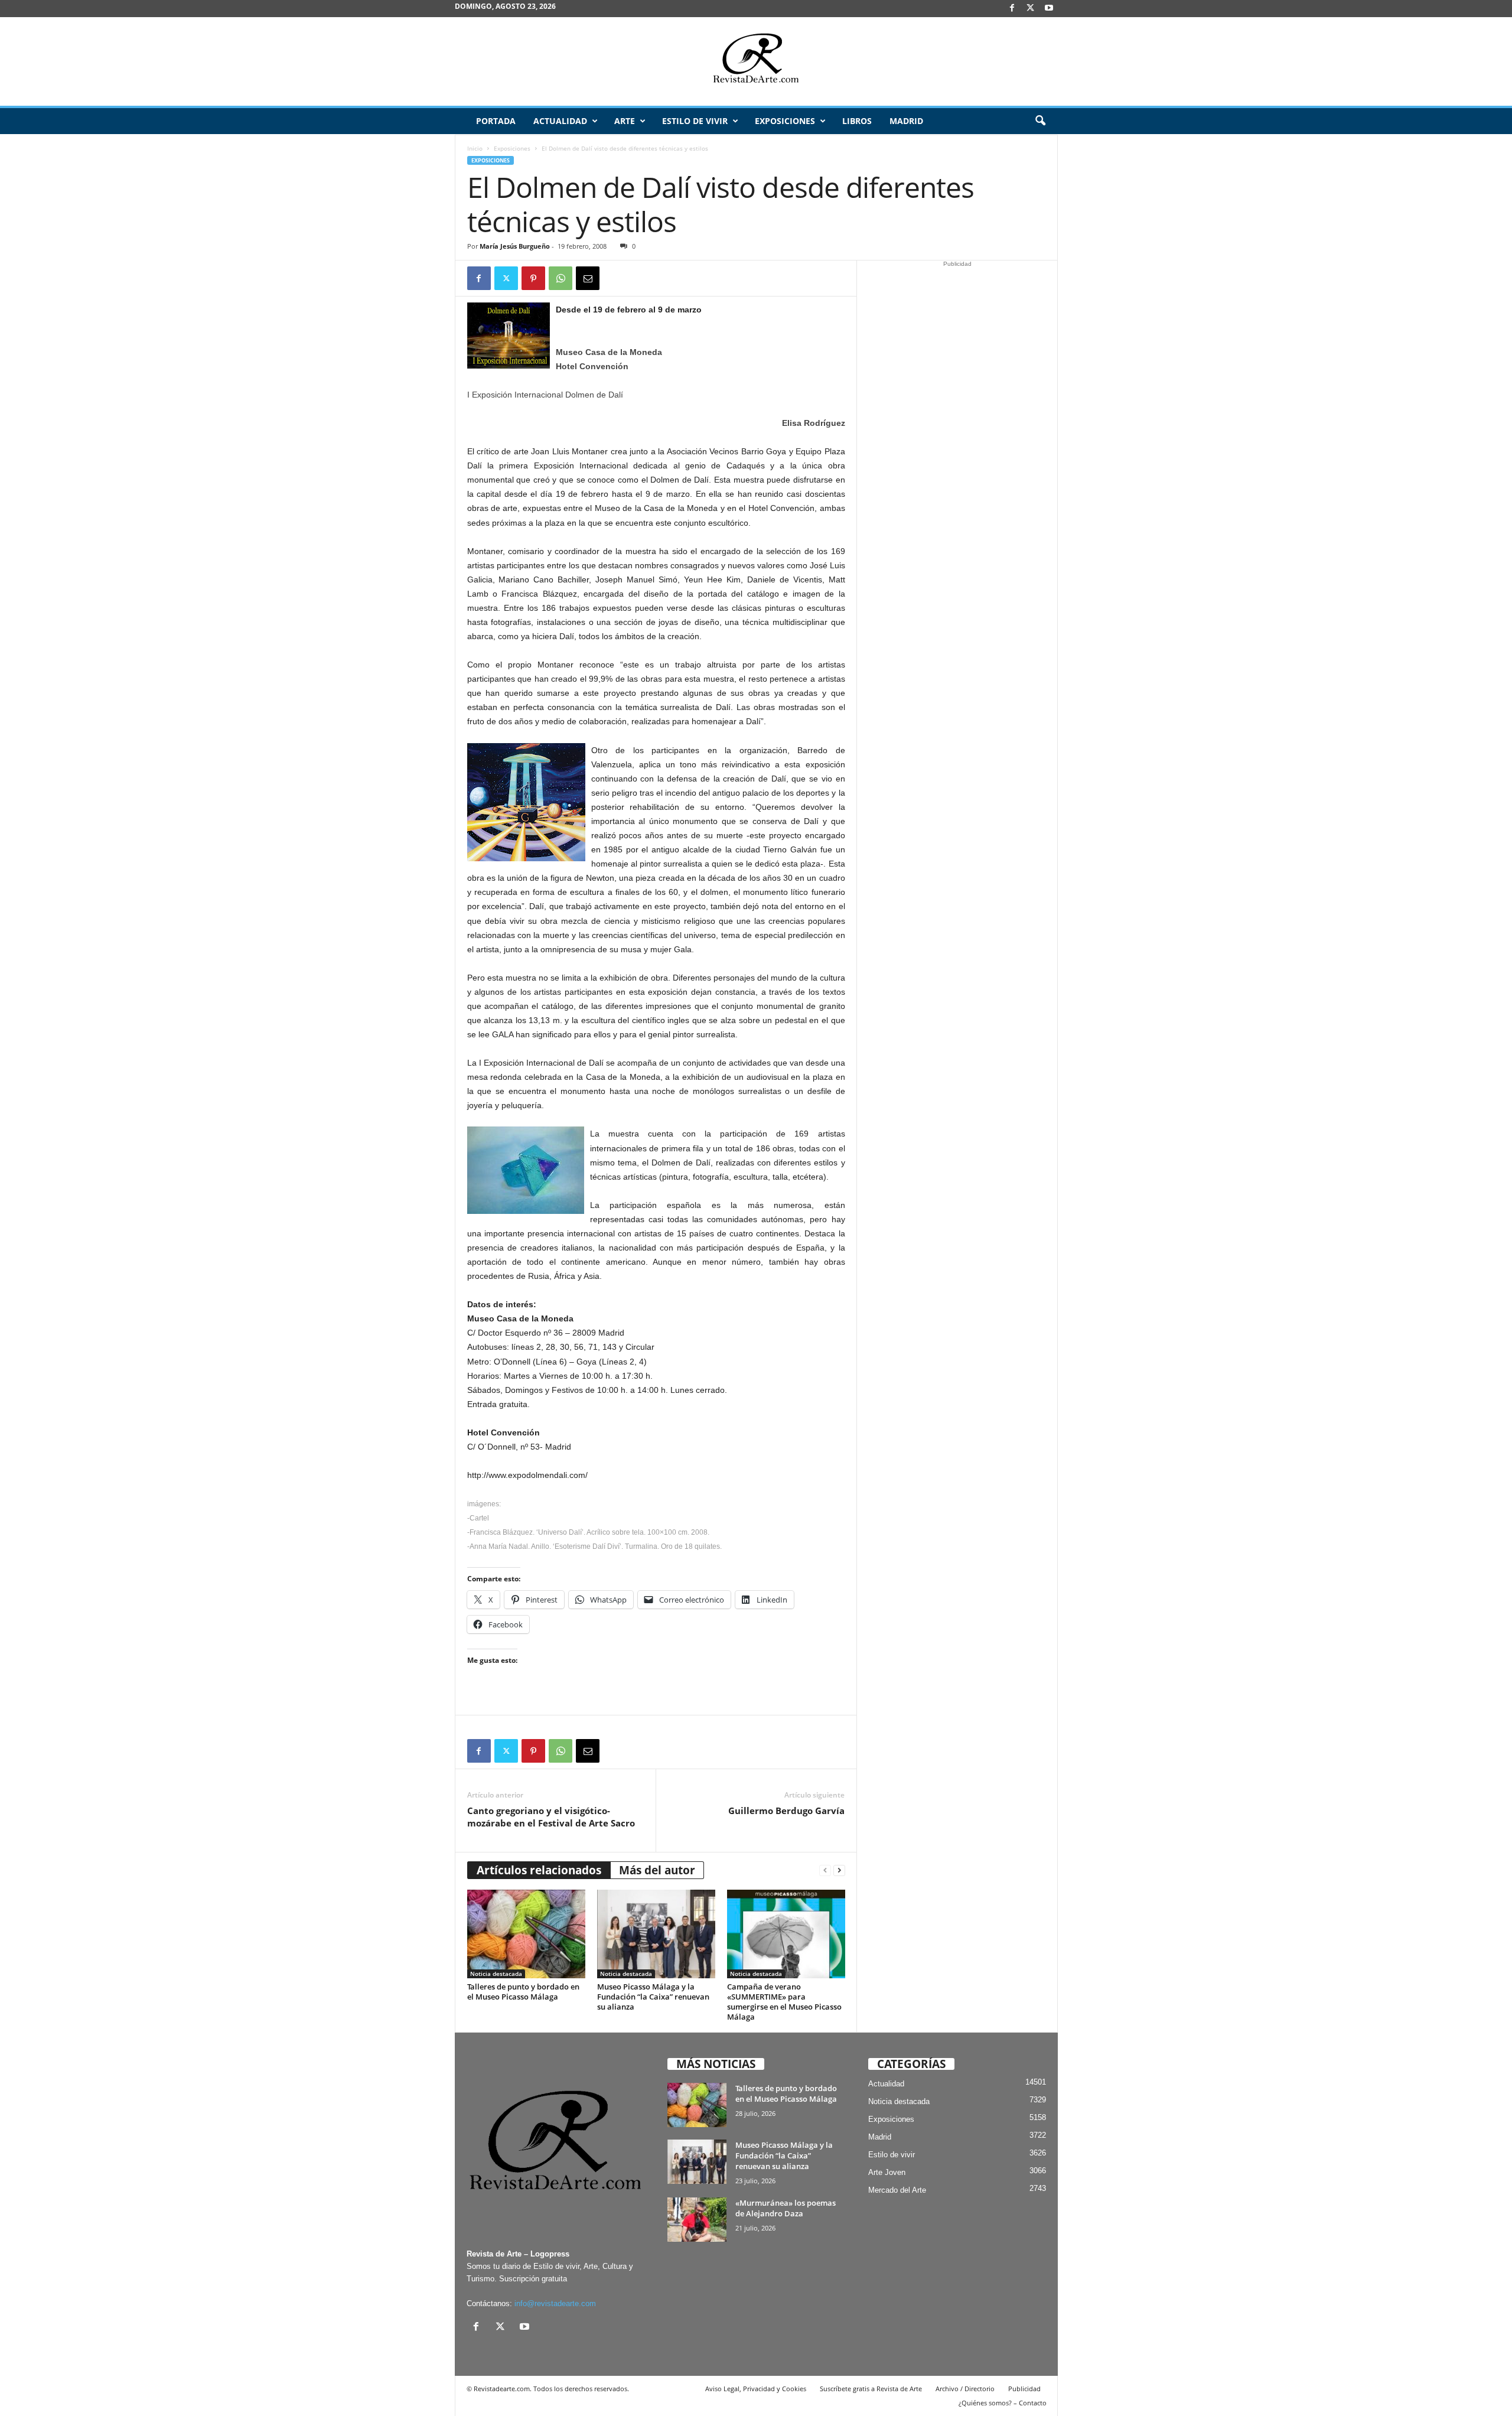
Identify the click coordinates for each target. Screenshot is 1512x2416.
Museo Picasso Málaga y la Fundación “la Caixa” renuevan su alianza (653, 1997)
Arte (625, 121)
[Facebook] (1012, 9)
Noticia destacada (496, 1974)
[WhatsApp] (561, 278)
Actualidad (560, 121)
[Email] (588, 278)
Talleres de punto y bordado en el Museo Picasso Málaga (523, 1992)
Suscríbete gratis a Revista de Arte (871, 2389)
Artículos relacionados (539, 1870)
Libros (857, 121)
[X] (1031, 9)
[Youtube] (1049, 9)
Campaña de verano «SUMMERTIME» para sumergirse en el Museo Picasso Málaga (784, 2002)
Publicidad (1024, 2389)
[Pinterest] (533, 278)
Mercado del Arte (897, 2190)
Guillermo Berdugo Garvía (786, 1811)
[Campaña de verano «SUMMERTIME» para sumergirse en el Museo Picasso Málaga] (786, 1934)
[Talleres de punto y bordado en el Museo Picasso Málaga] (526, 1934)
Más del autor (657, 1870)
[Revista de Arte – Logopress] (756, 61)
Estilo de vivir (695, 121)
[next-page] (839, 1870)
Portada (496, 121)
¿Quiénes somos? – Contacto (1003, 2403)
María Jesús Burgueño (515, 246)
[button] (1040, 121)
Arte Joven (887, 2172)
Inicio (475, 148)
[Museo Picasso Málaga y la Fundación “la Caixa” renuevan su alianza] (656, 1934)
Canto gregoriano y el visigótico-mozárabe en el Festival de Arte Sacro (551, 1817)
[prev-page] (825, 1870)
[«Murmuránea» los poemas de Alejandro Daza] (697, 2220)
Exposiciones (785, 121)
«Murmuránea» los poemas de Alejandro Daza (786, 2208)
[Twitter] (506, 278)
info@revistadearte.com (555, 2303)
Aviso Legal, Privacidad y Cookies (756, 2389)
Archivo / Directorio (965, 2389)
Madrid (906, 121)
